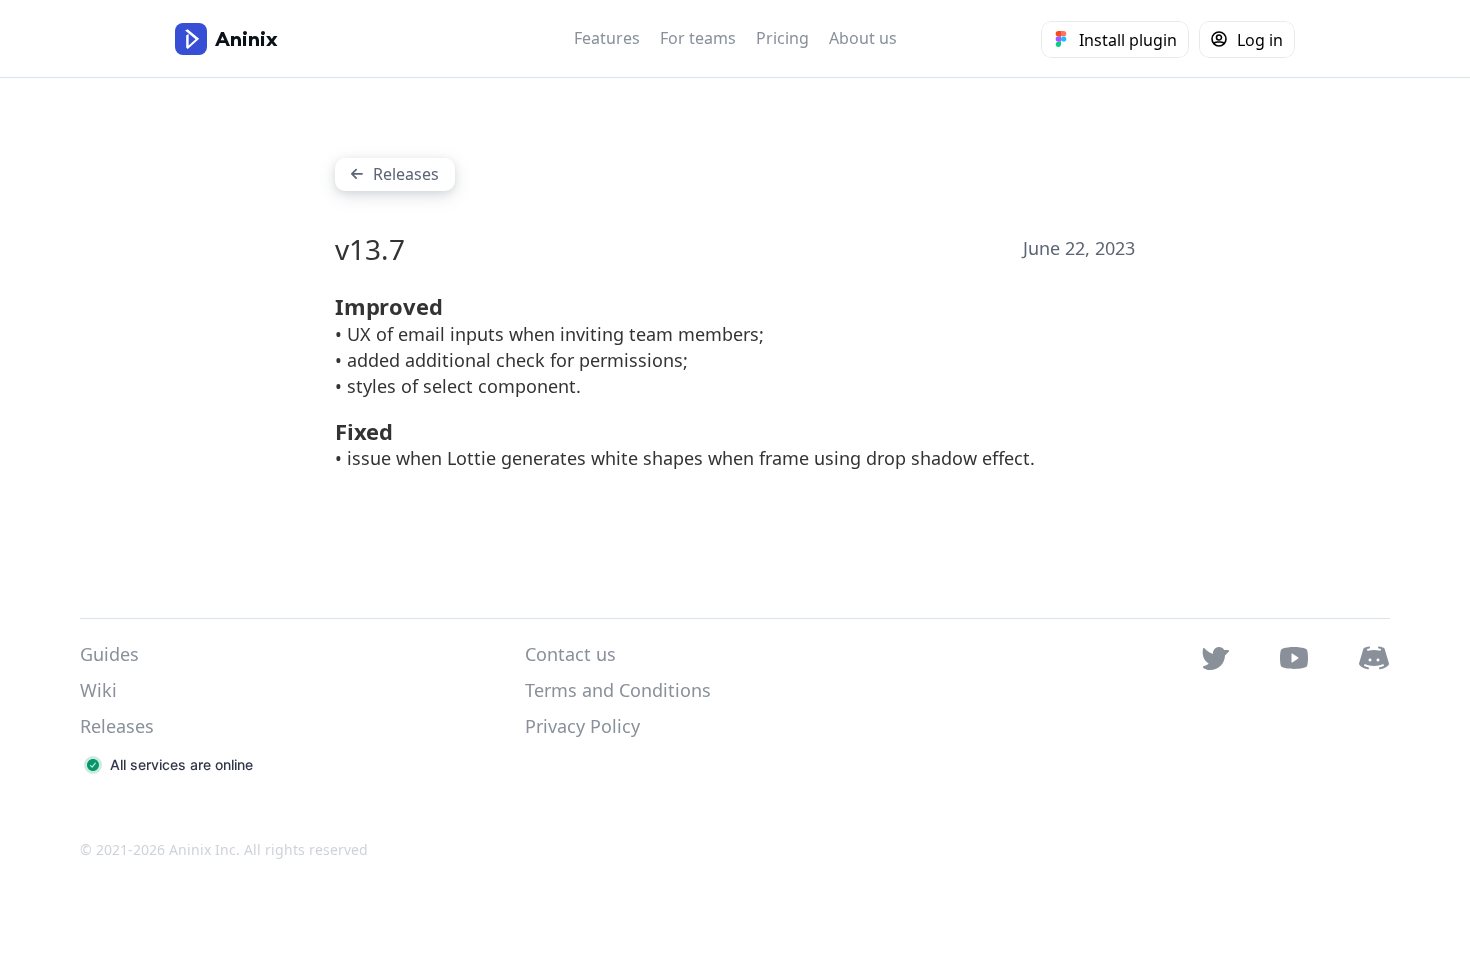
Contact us (570, 654)
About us (863, 38)
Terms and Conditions (618, 690)
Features (607, 38)
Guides (109, 654)
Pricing (782, 38)
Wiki (98, 690)
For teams (698, 38)
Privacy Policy (582, 726)
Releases (117, 726)
